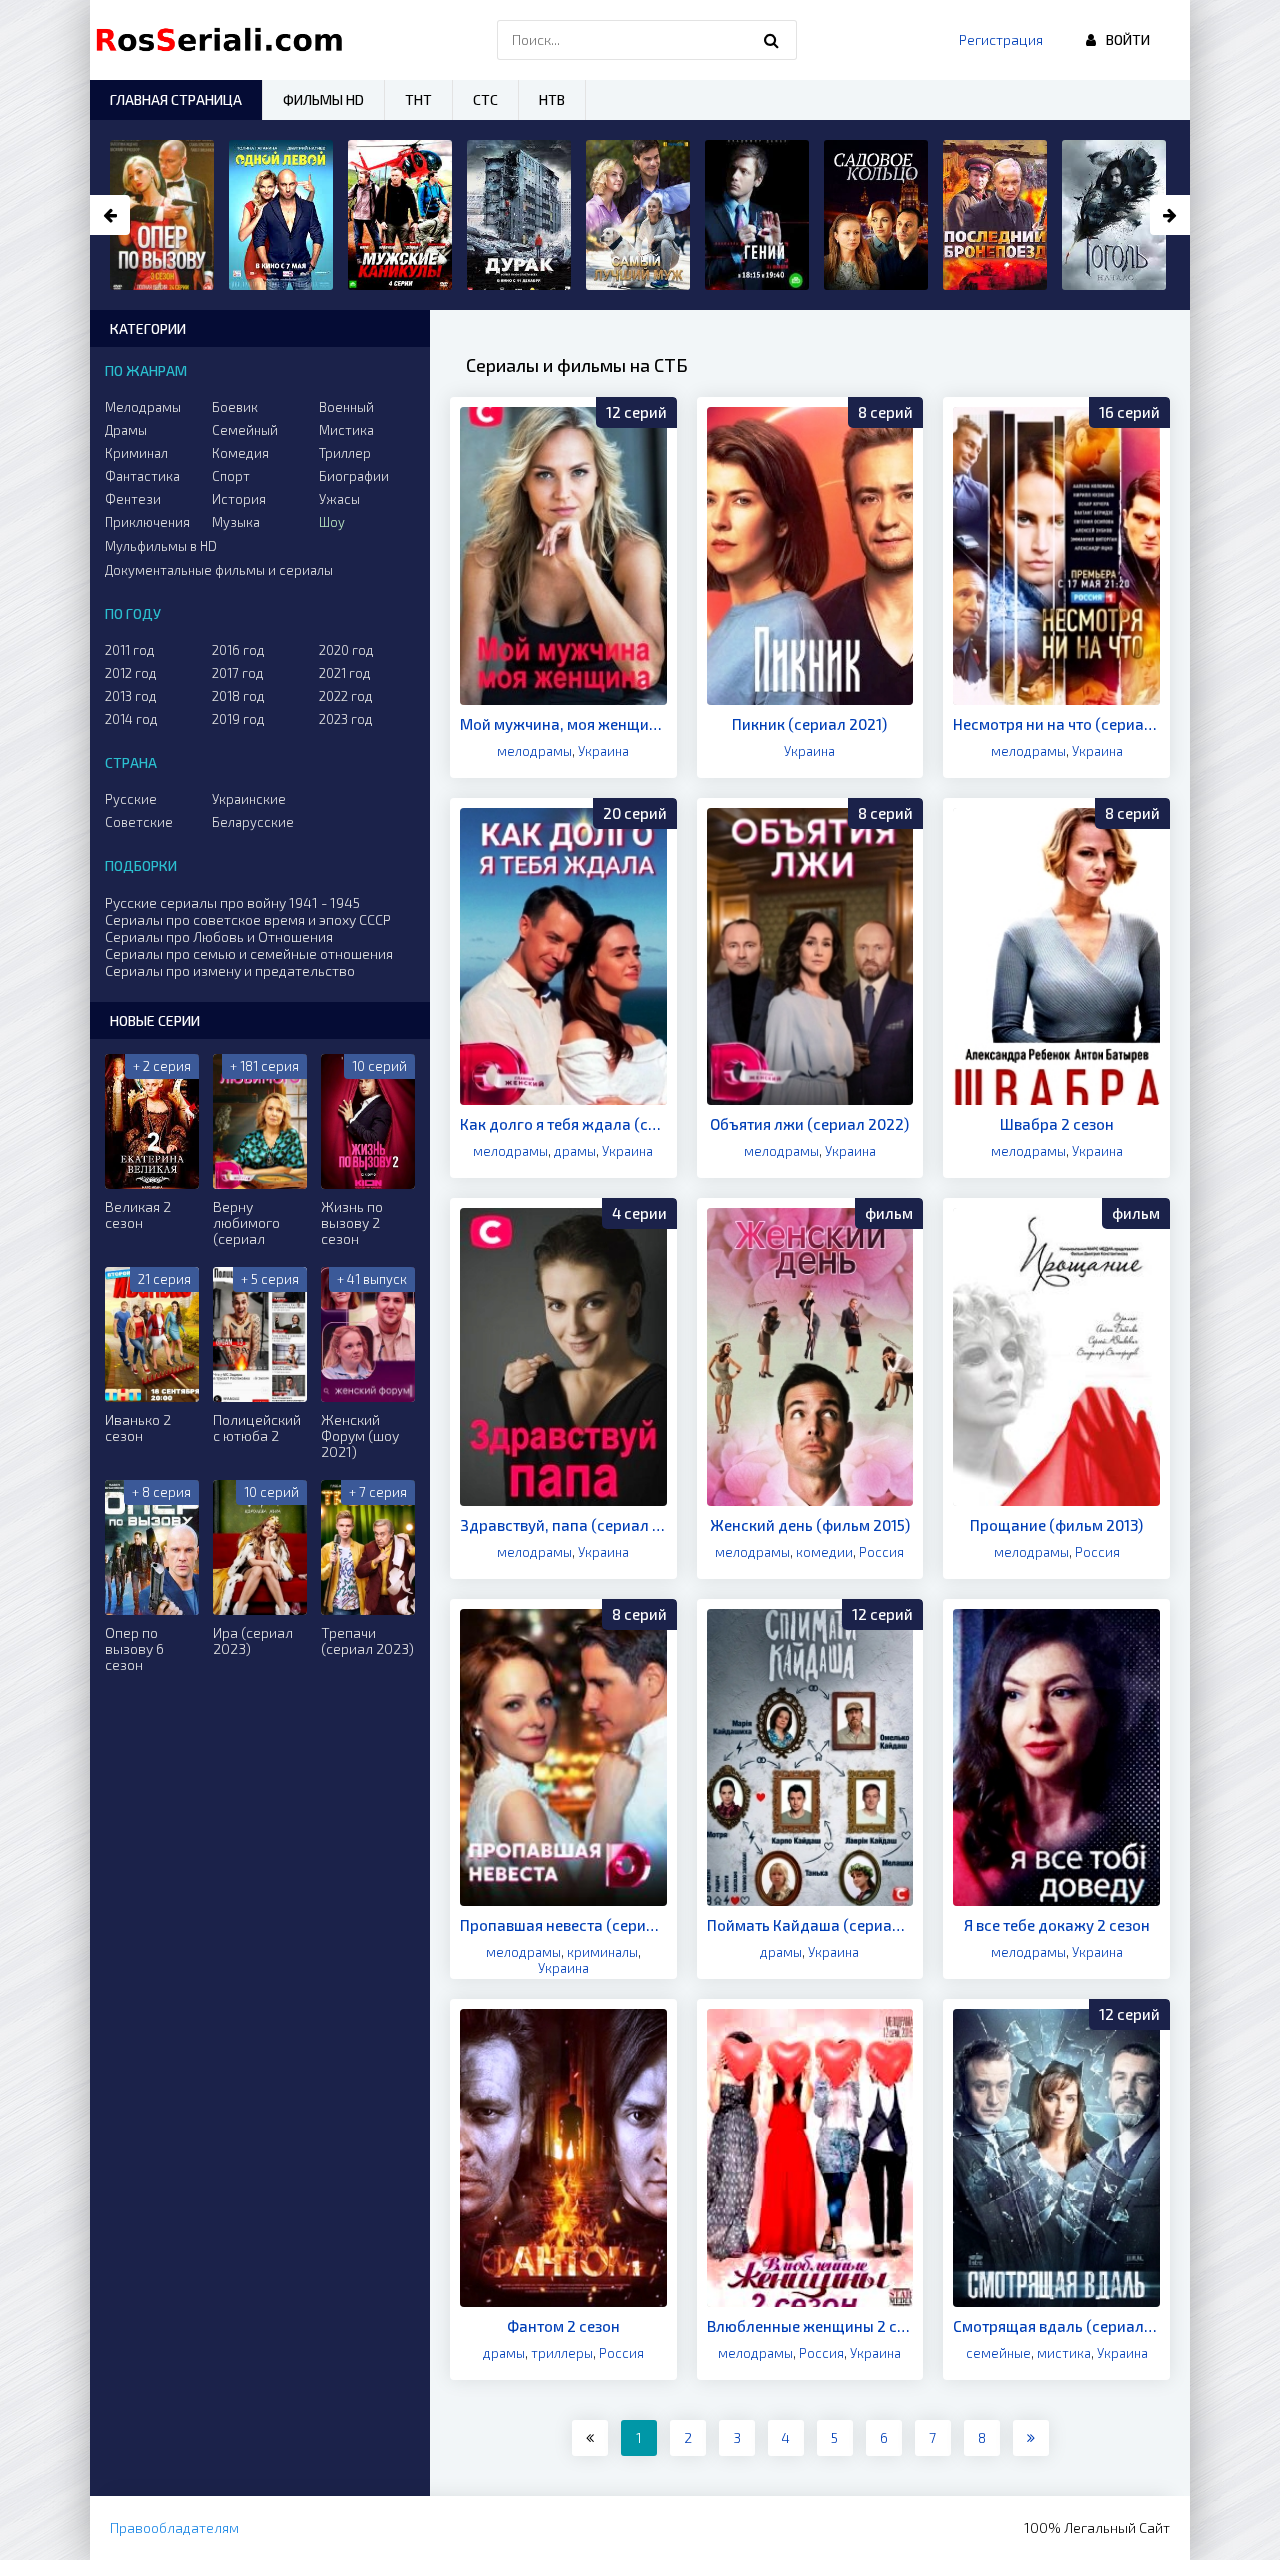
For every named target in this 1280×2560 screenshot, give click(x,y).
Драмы (126, 430)
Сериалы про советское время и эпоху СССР (248, 919)
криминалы (602, 1952)
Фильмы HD (323, 99)
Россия (881, 1552)
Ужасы (339, 499)
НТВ (552, 99)
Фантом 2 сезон (563, 2326)
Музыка (236, 522)
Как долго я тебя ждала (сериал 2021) (563, 1124)
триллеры (562, 2353)
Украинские (249, 799)
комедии (824, 1552)
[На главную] (224, 40)
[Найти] (772, 40)
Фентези (133, 499)
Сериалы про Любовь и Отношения (219, 936)
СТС (485, 99)
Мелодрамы (143, 407)
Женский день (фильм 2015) (810, 1525)
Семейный (245, 430)
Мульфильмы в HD (161, 546)
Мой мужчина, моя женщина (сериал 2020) (563, 724)
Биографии (354, 476)
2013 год (131, 696)
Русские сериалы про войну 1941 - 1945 (232, 902)
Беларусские (253, 822)
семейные (998, 2353)
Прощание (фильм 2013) (1056, 1525)
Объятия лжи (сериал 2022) (809, 1124)
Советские (139, 822)
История (239, 499)
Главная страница (176, 99)
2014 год (131, 719)
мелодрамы (534, 751)
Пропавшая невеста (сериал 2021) (563, 1925)
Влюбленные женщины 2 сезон (810, 2326)
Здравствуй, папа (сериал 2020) (563, 1525)
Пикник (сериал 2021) (809, 724)
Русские (131, 799)
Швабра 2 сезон (1057, 1124)
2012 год (131, 673)
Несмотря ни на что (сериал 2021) (1056, 724)
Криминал (136, 453)
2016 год (238, 650)
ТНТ (418, 99)
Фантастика (142, 476)
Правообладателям (174, 2527)
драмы (575, 1151)
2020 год (346, 650)
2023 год (346, 719)
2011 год (130, 650)
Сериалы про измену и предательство (230, 970)
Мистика (346, 430)
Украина (603, 751)
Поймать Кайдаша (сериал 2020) (810, 1925)
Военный (346, 407)
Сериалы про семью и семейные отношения (249, 953)
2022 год (346, 696)
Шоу (332, 522)
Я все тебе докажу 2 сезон (1057, 1925)
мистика (1064, 2353)
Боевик (235, 407)
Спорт (231, 476)
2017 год (238, 673)
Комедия (240, 453)
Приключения (147, 522)
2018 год (238, 696)
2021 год (345, 673)
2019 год (238, 719)
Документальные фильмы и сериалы (219, 570)
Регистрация (1001, 39)
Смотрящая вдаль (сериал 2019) (1056, 2326)
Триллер (345, 453)
